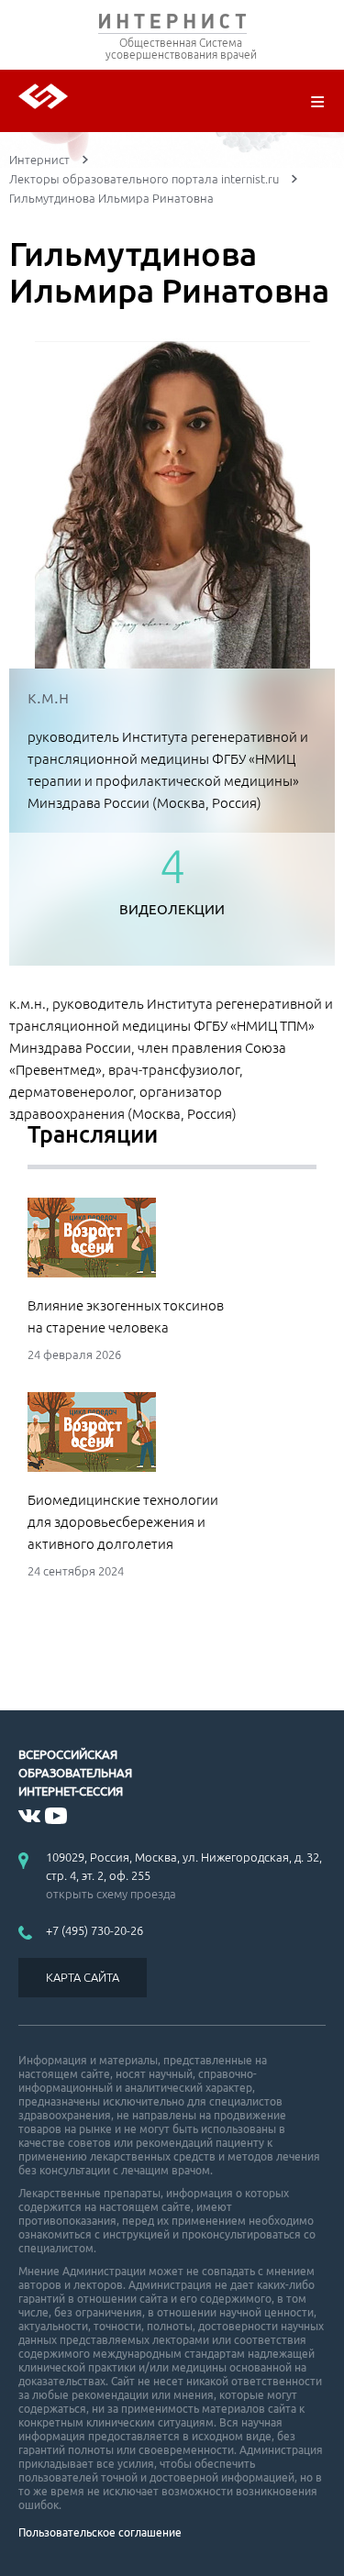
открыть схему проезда (111, 1894)
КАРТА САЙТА (83, 1977)
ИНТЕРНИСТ (172, 25)
